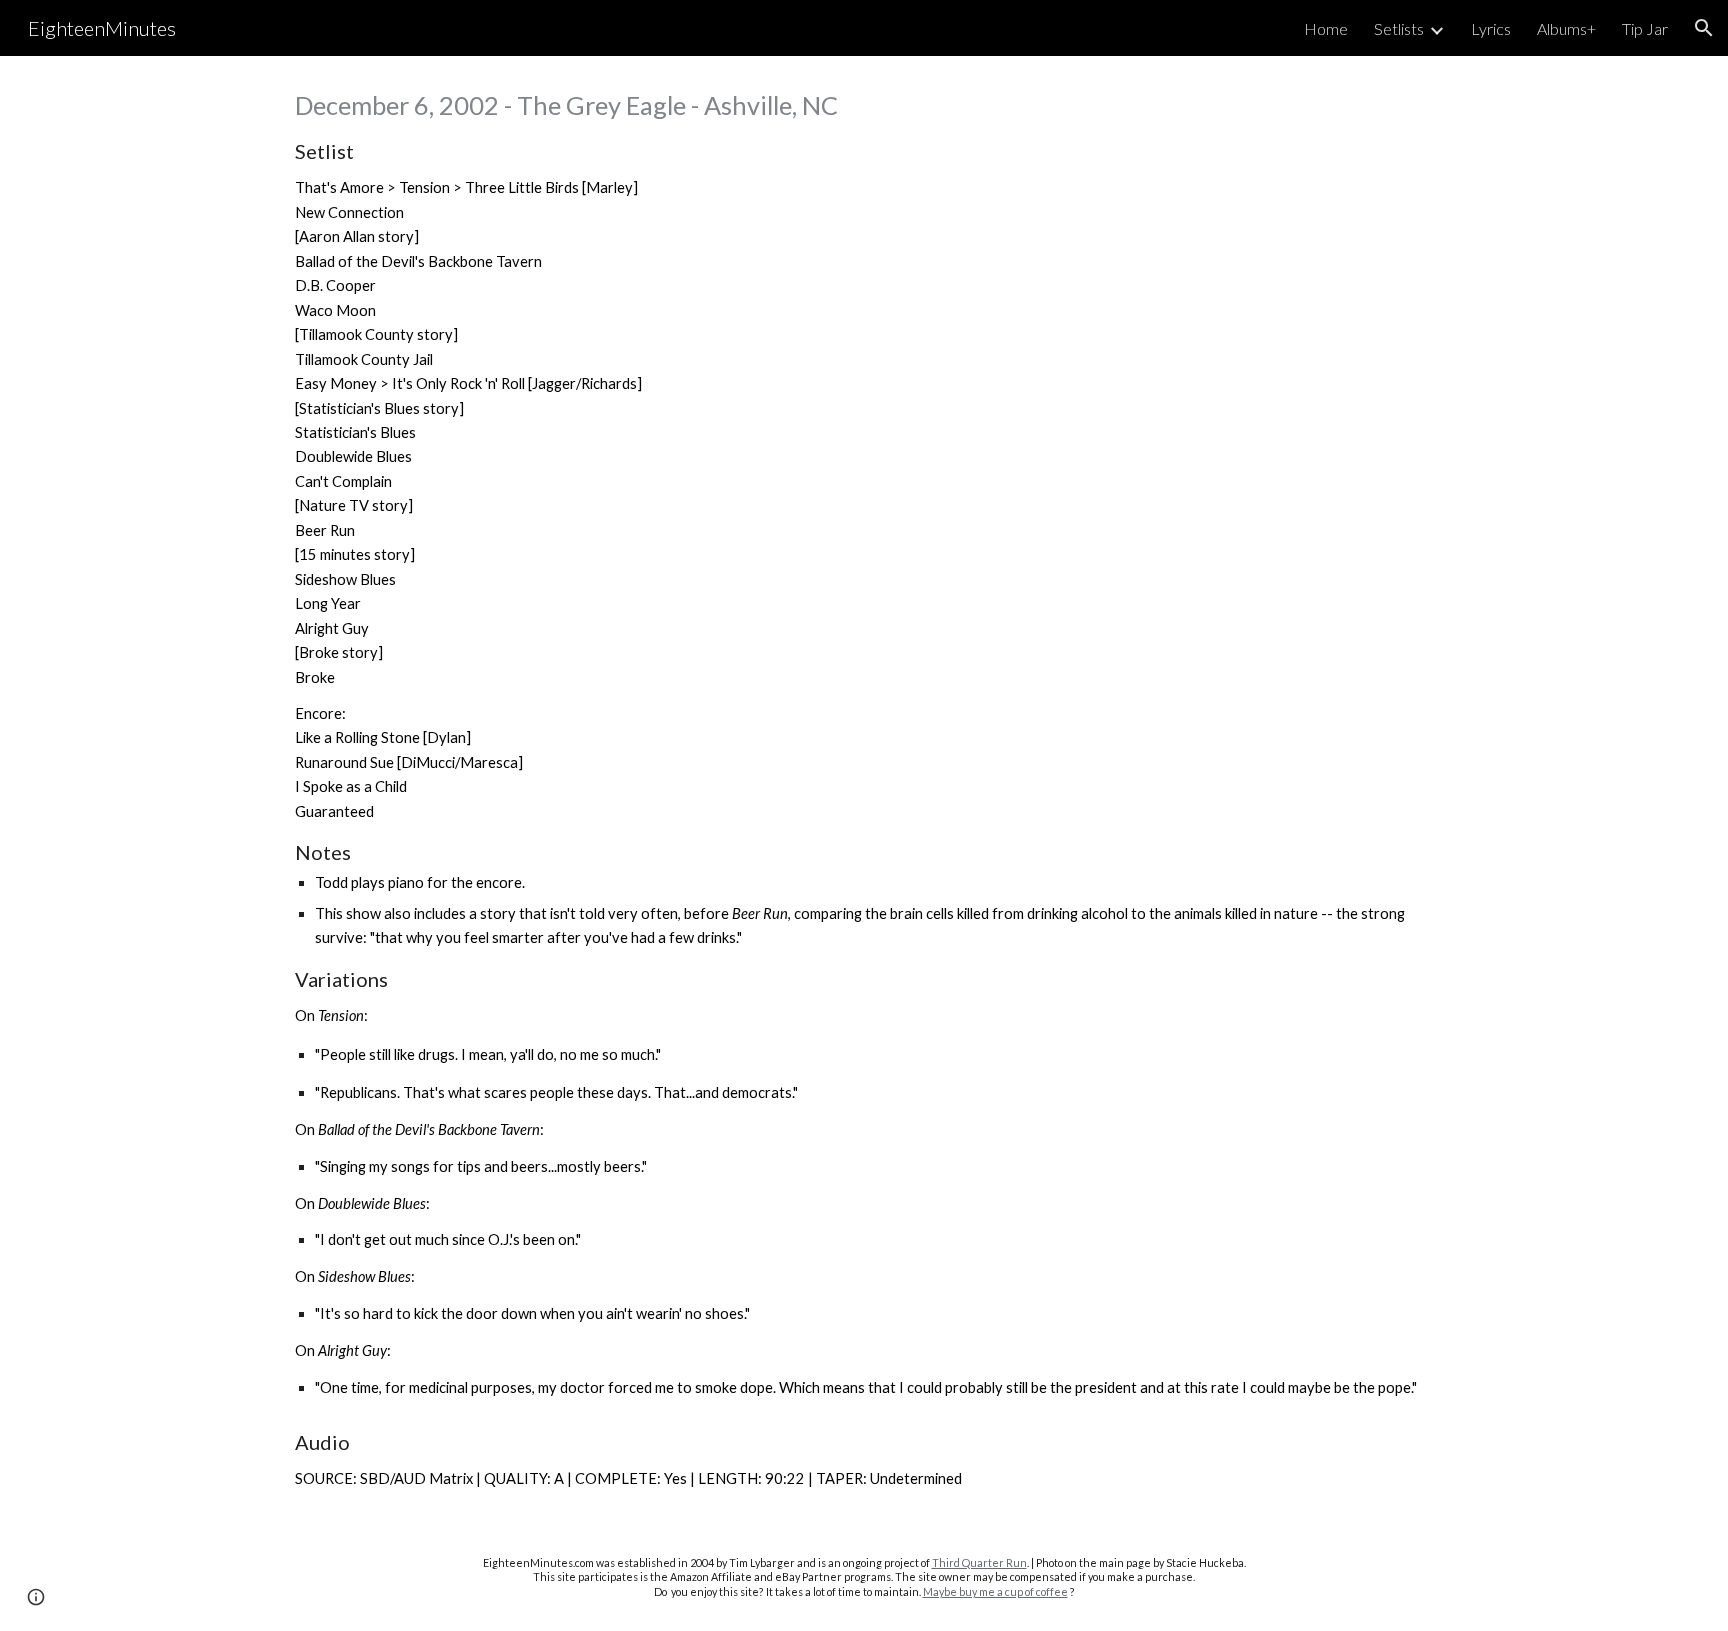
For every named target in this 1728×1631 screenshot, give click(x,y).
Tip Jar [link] (1645, 28)
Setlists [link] (1399, 28)
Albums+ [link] (1566, 28)
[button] (1704, 28)
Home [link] (1326, 28)
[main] (864, 790)
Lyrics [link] (1491, 28)
